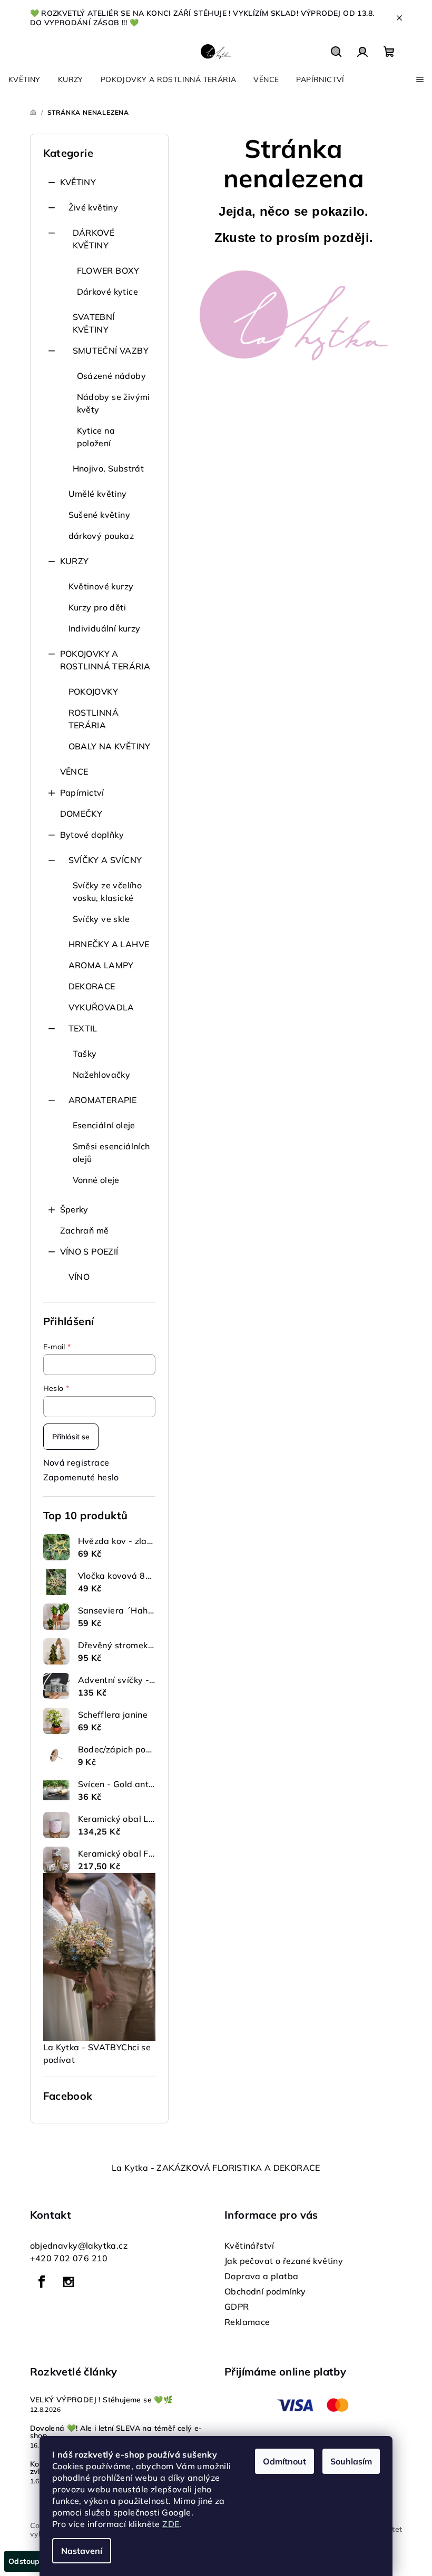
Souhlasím (351, 2461)
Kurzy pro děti (97, 607)
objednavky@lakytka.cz (79, 2246)
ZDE (171, 2524)
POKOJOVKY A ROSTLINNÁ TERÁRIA (105, 660)
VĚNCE (74, 771)
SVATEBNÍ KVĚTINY (94, 323)
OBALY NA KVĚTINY (110, 746)
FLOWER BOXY (108, 270)
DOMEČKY (81, 814)
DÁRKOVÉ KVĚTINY (94, 239)
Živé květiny (94, 207)
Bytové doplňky (92, 835)
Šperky (74, 1209)
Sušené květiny (100, 515)
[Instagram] (68, 2282)
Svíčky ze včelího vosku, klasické (107, 891)
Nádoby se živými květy (114, 403)
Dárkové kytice (108, 292)
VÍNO (79, 1277)
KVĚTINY (78, 182)
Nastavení (82, 2551)
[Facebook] (42, 2282)
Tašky (85, 1054)
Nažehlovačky (102, 1075)
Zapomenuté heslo (81, 1477)
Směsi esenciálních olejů (111, 1152)
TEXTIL (83, 1028)
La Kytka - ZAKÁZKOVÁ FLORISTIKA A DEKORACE (216, 2168)
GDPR (237, 2307)
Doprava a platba (261, 2276)
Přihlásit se (71, 1437)
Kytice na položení (96, 437)
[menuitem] (24, 79)
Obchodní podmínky (265, 2291)
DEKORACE (92, 986)
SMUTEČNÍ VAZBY (111, 350)
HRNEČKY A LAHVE (109, 944)
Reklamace (247, 2322)
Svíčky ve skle (101, 919)
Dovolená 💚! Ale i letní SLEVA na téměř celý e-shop (116, 2432)
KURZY (75, 561)
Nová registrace (76, 1462)
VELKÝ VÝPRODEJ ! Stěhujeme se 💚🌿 (101, 2400)
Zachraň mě (85, 1230)
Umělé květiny (98, 494)
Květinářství (249, 2246)
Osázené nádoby (112, 376)
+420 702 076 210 (69, 2258)
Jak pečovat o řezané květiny (284, 2261)
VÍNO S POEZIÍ (89, 1251)
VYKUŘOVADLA (101, 1007)
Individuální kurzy (105, 628)
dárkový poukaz (101, 536)
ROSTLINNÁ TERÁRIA (94, 719)
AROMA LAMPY (101, 965)
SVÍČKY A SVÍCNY (105, 860)
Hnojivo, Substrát (109, 468)
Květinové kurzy (101, 586)
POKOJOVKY (94, 691)
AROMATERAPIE (103, 1100)
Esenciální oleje (104, 1125)
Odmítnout (284, 2461)
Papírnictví (82, 793)
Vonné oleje (96, 1180)
